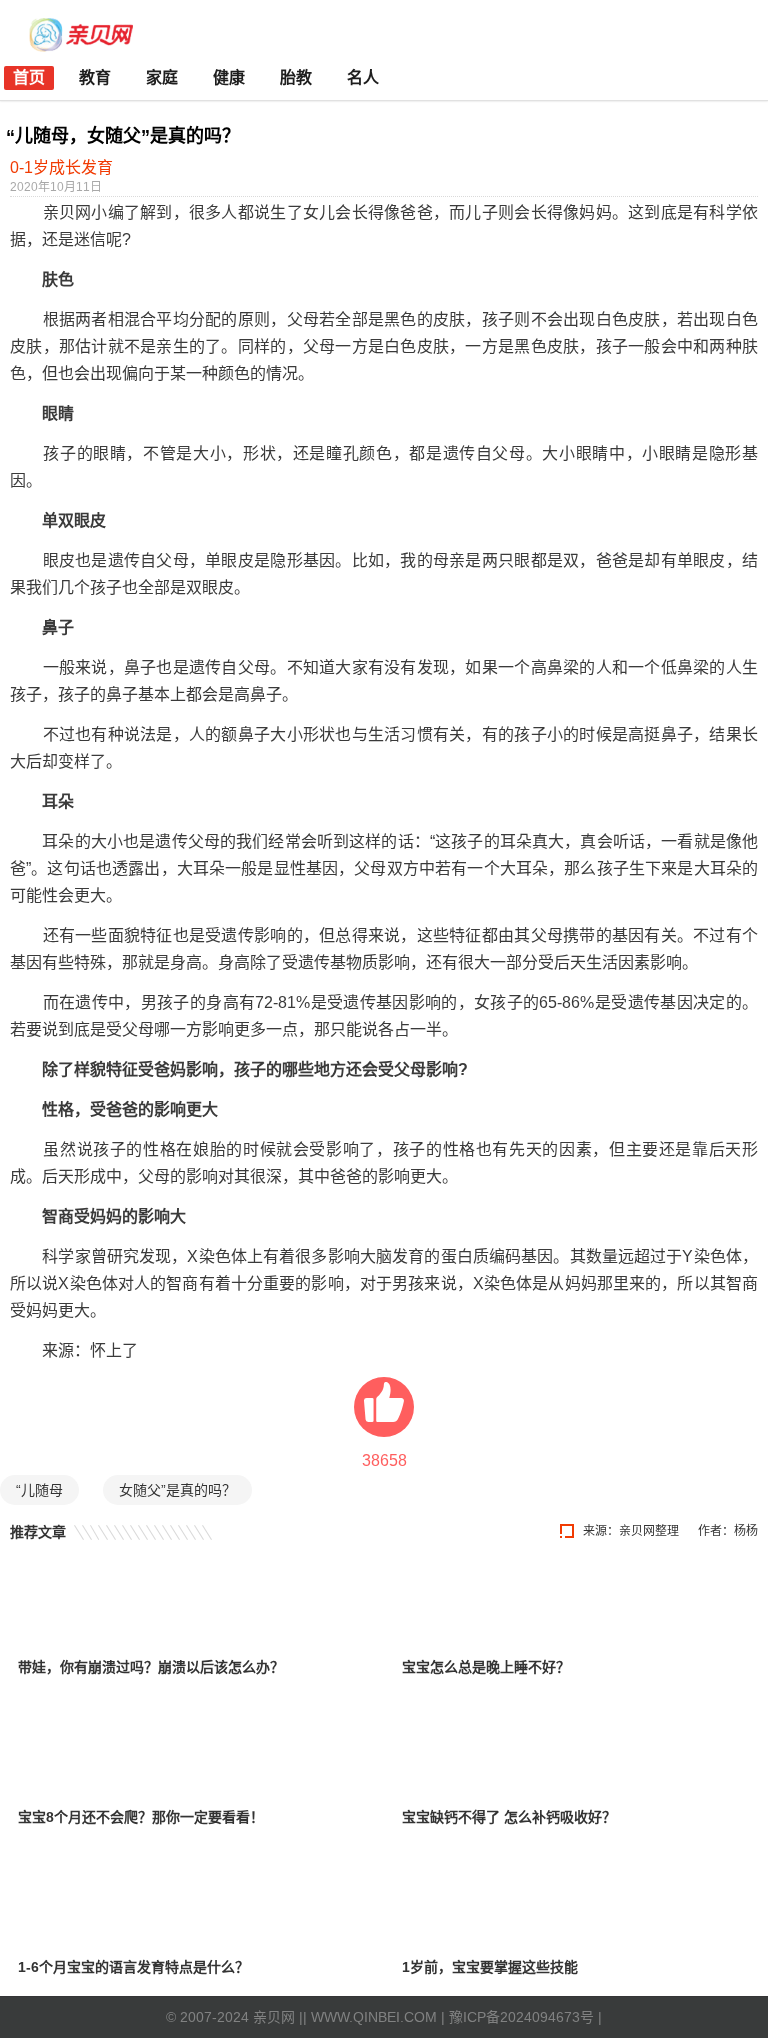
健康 (229, 77)
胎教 (296, 77)
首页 (29, 77)
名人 (363, 77)
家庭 (162, 77)
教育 (95, 77)
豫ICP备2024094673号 (521, 2017)
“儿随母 (39, 1490)
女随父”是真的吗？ (177, 1490)
